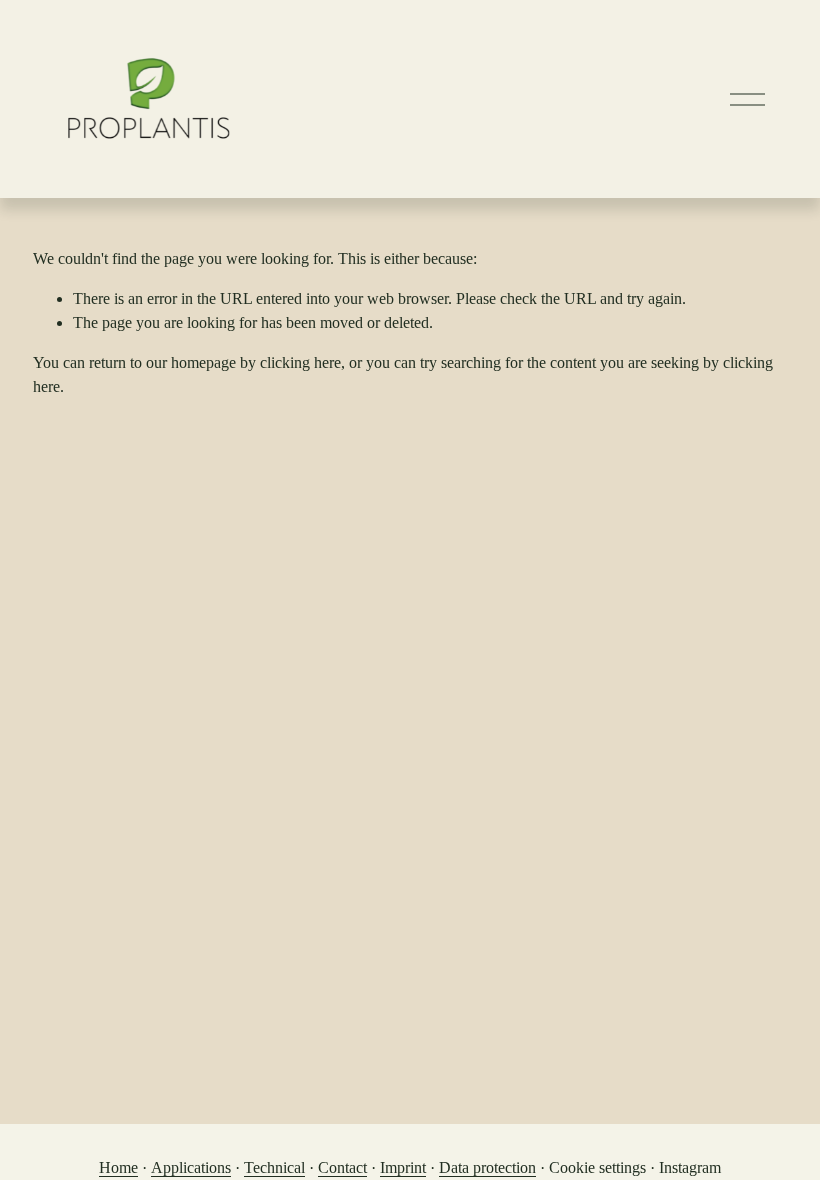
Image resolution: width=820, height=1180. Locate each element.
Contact (342, 1167)
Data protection (487, 1167)
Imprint (403, 1167)
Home (118, 1167)
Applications (191, 1167)
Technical (274, 1167)
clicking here (300, 362)
